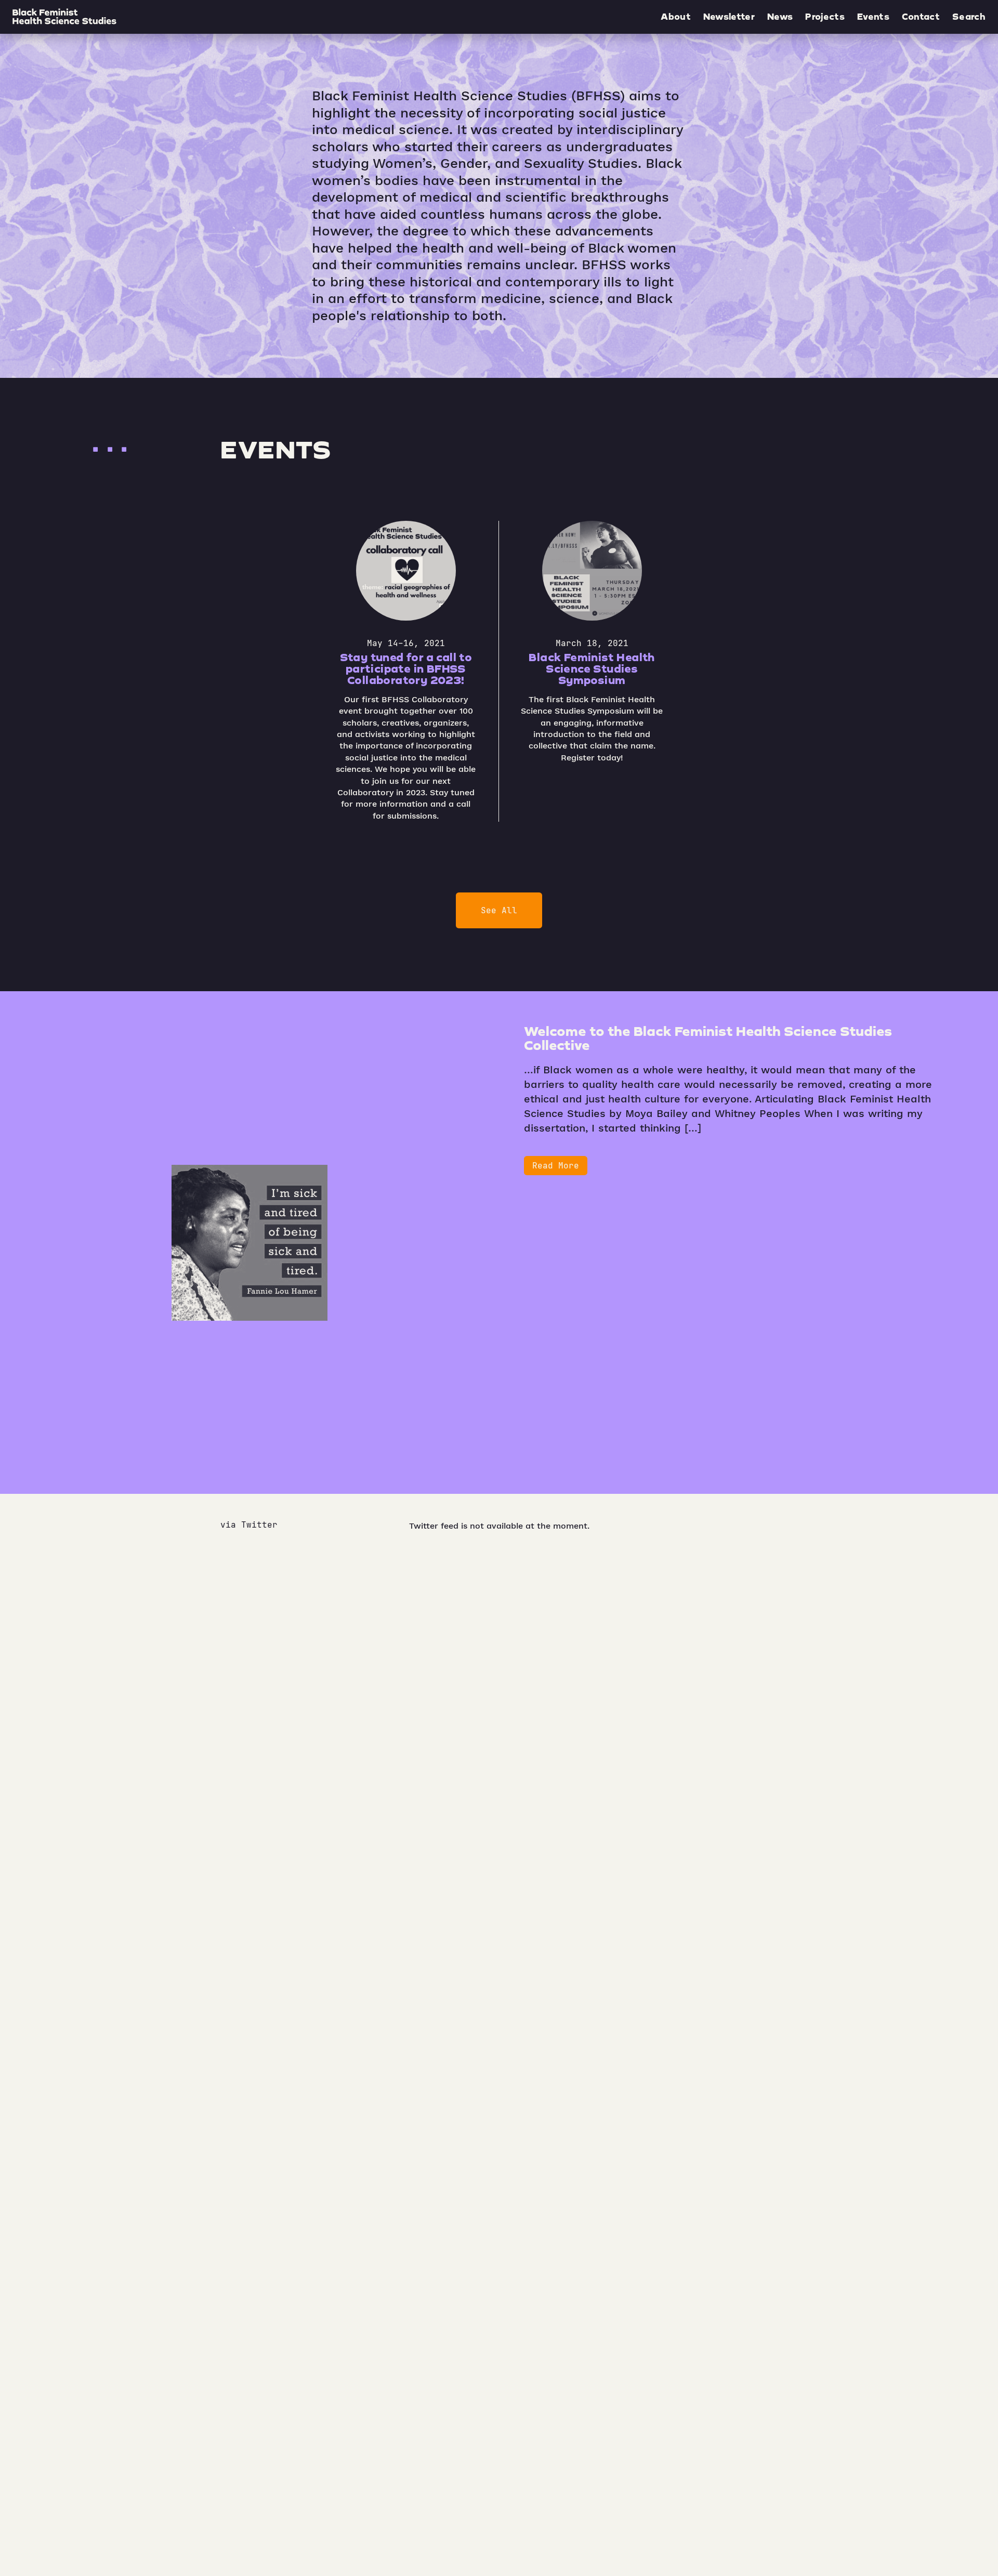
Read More (556, 1166)
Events (873, 17)
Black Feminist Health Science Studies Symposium (592, 668)
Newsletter (729, 17)
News (780, 17)
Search (969, 17)
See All (499, 910)
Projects (825, 17)
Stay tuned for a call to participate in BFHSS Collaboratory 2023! (406, 668)
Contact (921, 17)
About (676, 17)
